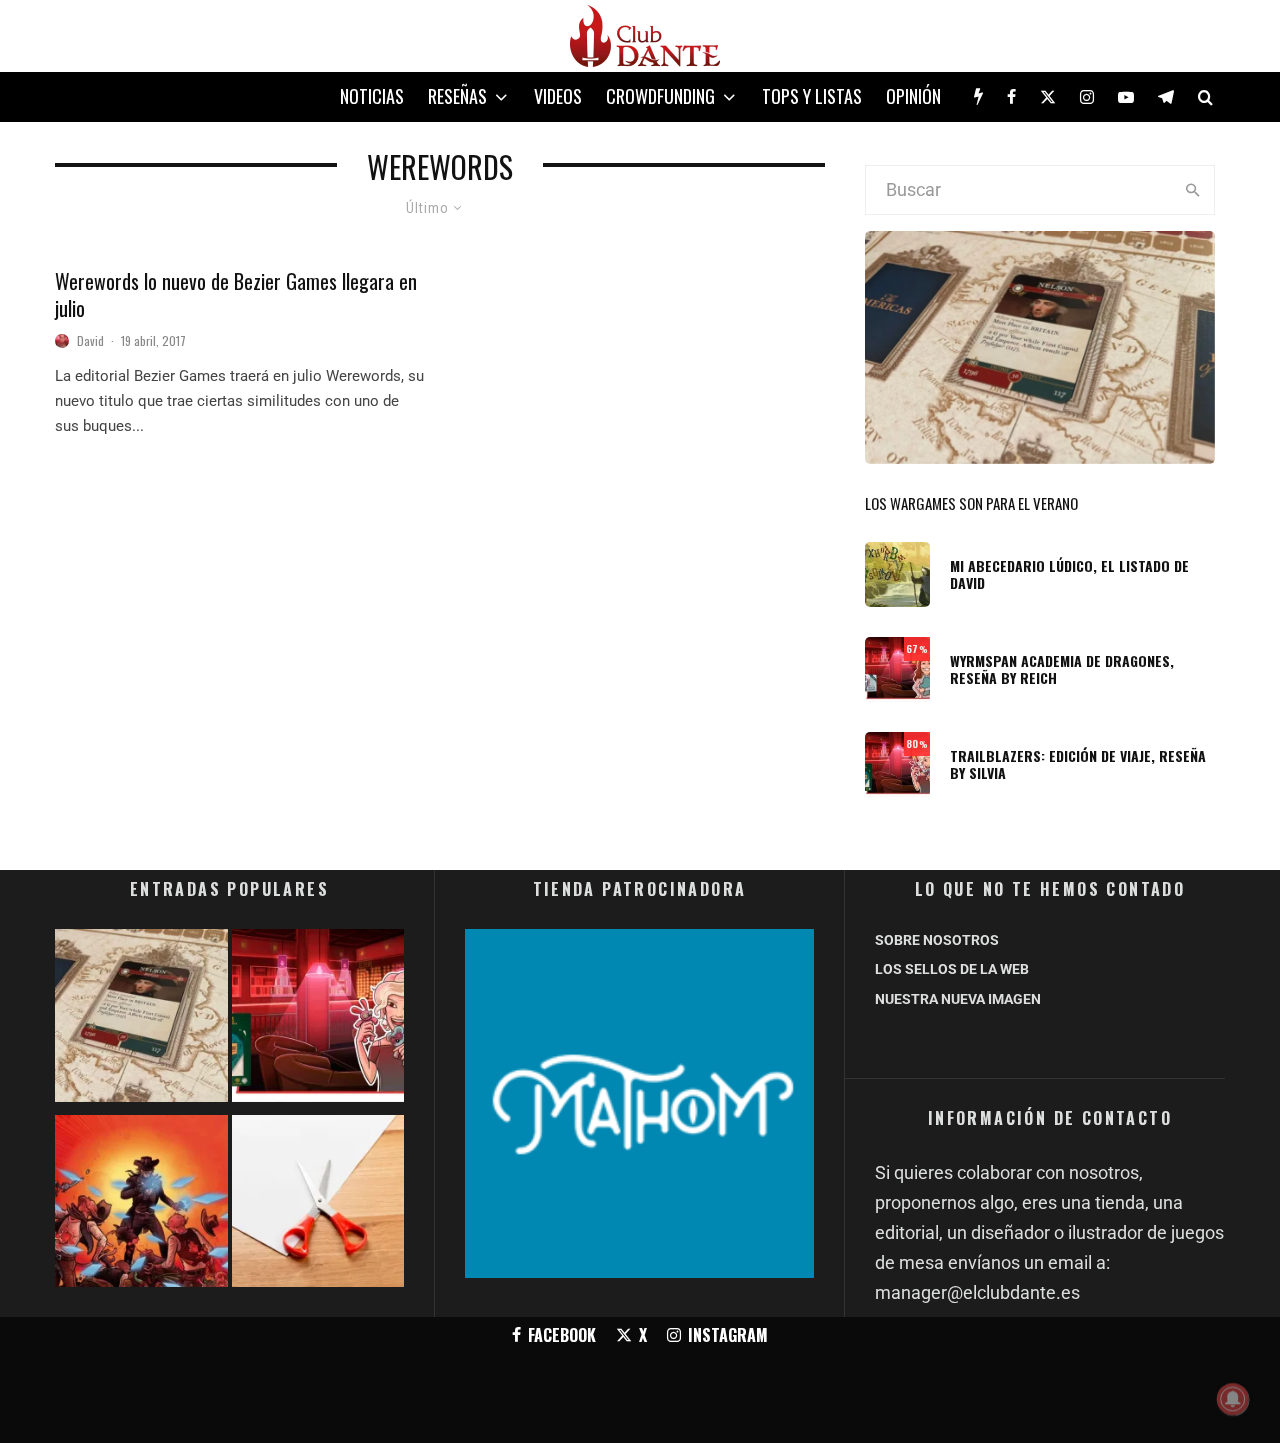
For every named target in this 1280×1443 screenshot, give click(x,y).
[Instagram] (1087, 97)
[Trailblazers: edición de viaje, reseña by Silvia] (318, 1019)
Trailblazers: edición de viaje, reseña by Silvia (1078, 765)
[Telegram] (1166, 97)
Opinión (913, 96)
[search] (1192, 190)
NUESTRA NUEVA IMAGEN (958, 999)
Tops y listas (812, 96)
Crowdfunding (660, 96)
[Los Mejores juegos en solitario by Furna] (141, 1205)
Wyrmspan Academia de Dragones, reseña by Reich (1062, 670)
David (90, 340)
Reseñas (457, 96)
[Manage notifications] (1233, 1399)
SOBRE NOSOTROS (937, 940)
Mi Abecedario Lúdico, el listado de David (1069, 575)
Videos (558, 96)
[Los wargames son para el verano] (141, 1019)
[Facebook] (1011, 97)
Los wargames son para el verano (971, 503)
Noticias (372, 96)
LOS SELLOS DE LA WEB (952, 969)
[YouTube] (1126, 97)
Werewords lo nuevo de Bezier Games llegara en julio (236, 294)
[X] (1048, 97)
